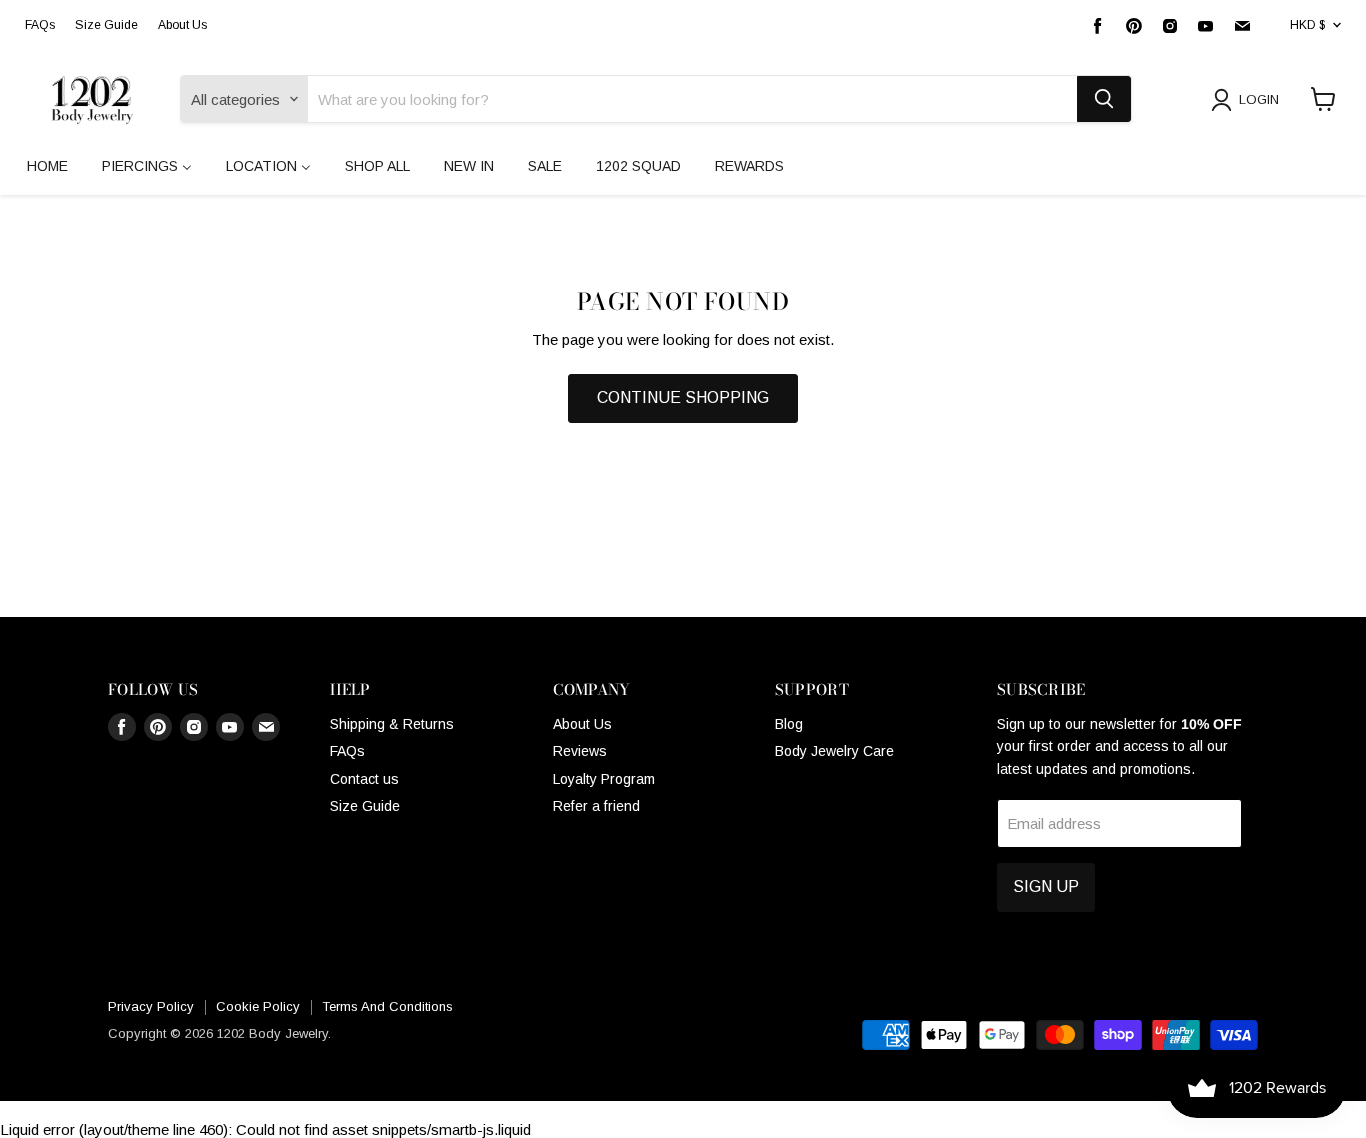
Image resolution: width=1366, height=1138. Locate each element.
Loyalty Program (604, 779)
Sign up (1046, 886)
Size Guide (106, 25)
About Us (182, 25)
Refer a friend (596, 806)
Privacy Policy (151, 1006)
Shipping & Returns (392, 724)
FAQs (40, 25)
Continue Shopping (683, 397)
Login (1259, 99)
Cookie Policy (258, 1006)
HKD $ (1307, 25)
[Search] (1104, 99)
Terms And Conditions (387, 1006)
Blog (789, 724)
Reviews (580, 751)
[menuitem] (47, 166)
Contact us (364, 779)
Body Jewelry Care (834, 751)
